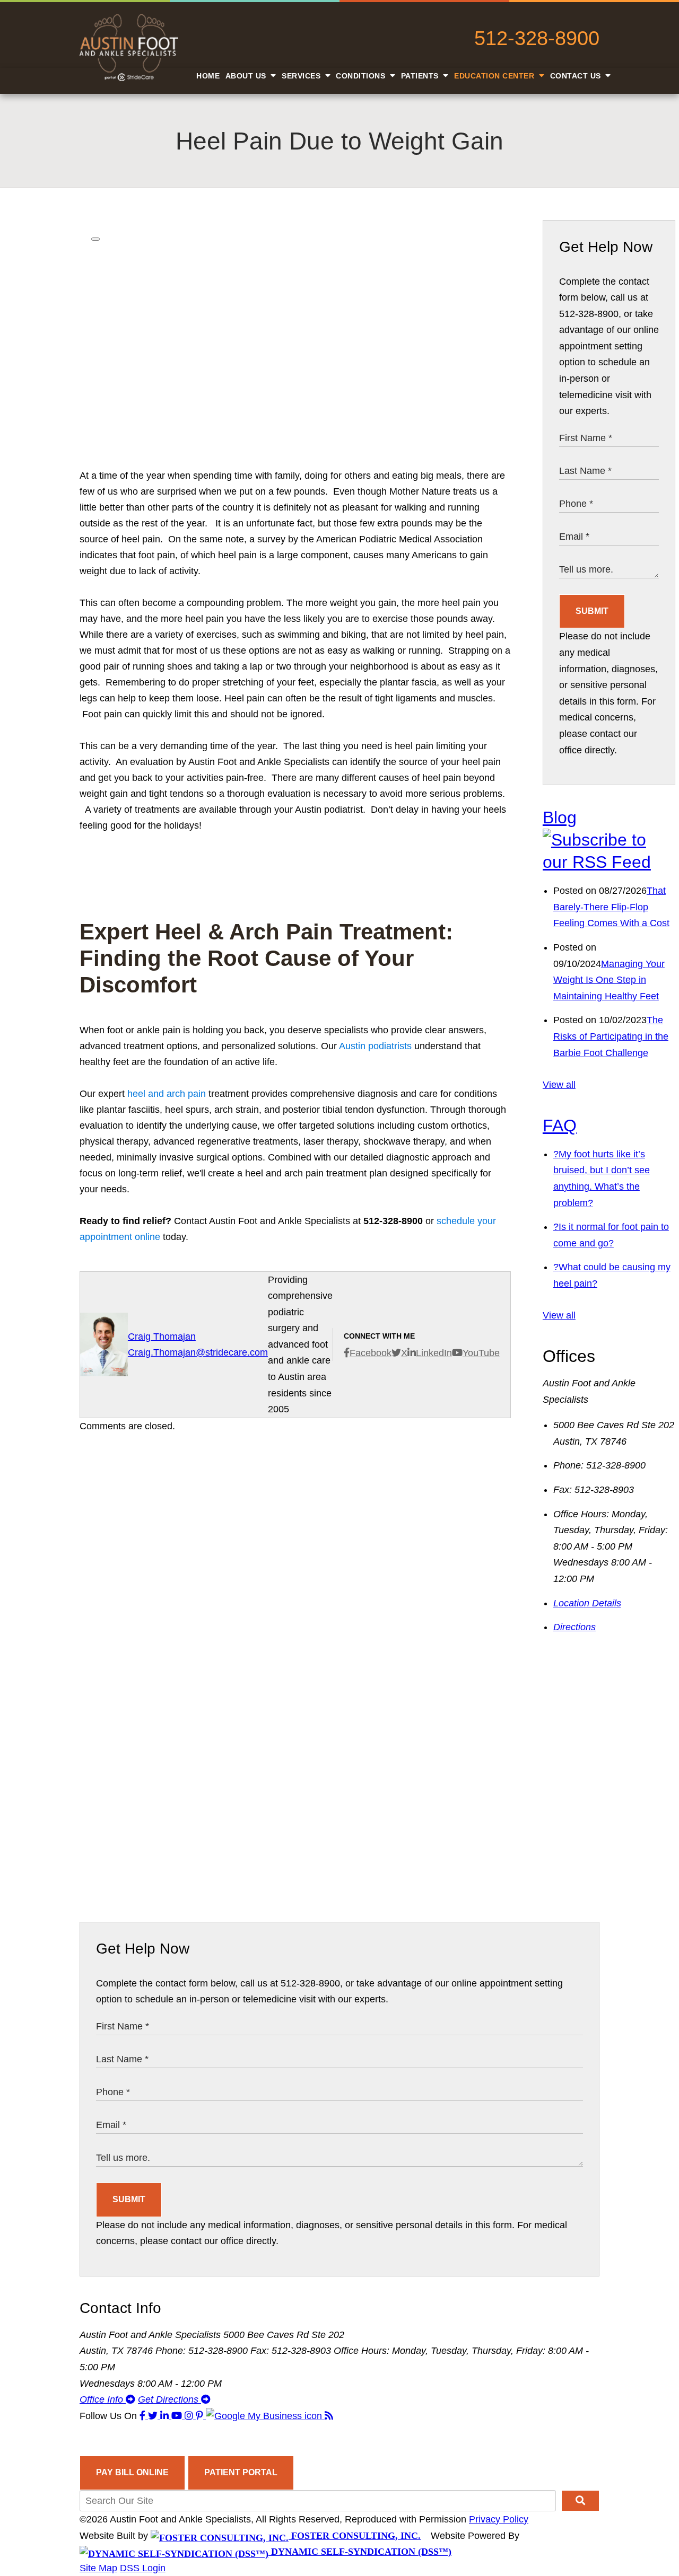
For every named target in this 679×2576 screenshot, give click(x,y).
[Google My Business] (265, 2416)
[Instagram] (190, 2416)
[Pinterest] (201, 2416)
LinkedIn (434, 1353)
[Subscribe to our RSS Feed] (609, 862)
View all (559, 1085)
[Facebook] (144, 2416)
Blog (560, 817)
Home (208, 76)
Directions (574, 1627)
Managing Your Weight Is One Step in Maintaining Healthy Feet (609, 980)
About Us (247, 76)
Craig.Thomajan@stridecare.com (198, 1352)
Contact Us (577, 76)
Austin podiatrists (375, 1046)
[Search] (580, 2501)
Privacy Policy (499, 2519)
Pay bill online (132, 2472)
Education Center (495, 76)
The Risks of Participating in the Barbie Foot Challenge (611, 1036)
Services (302, 76)
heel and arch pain (167, 1094)
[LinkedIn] (166, 2416)
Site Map (98, 2568)
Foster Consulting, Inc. (355, 2536)
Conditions (362, 76)
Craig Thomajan (162, 1337)
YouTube (481, 1353)
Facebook (371, 1353)
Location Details (587, 1603)
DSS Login (143, 2568)
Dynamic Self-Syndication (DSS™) (360, 2552)
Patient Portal (241, 2472)
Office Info (103, 2399)
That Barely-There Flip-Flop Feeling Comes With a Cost (611, 907)
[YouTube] (178, 2416)
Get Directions (169, 2399)
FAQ (560, 1126)
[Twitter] (154, 2416)
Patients (421, 76)
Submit (592, 611)
